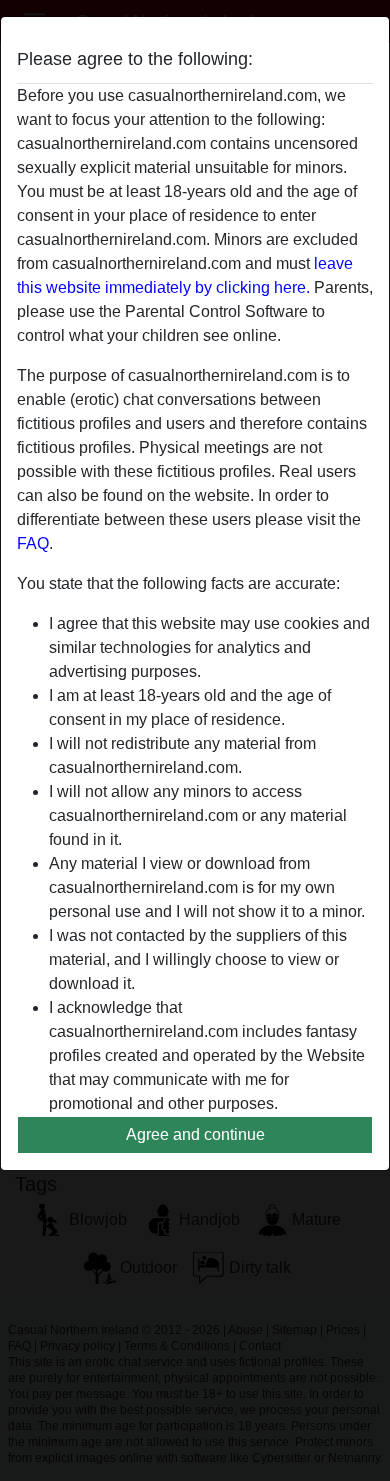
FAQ (33, 543)
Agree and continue (195, 1134)
